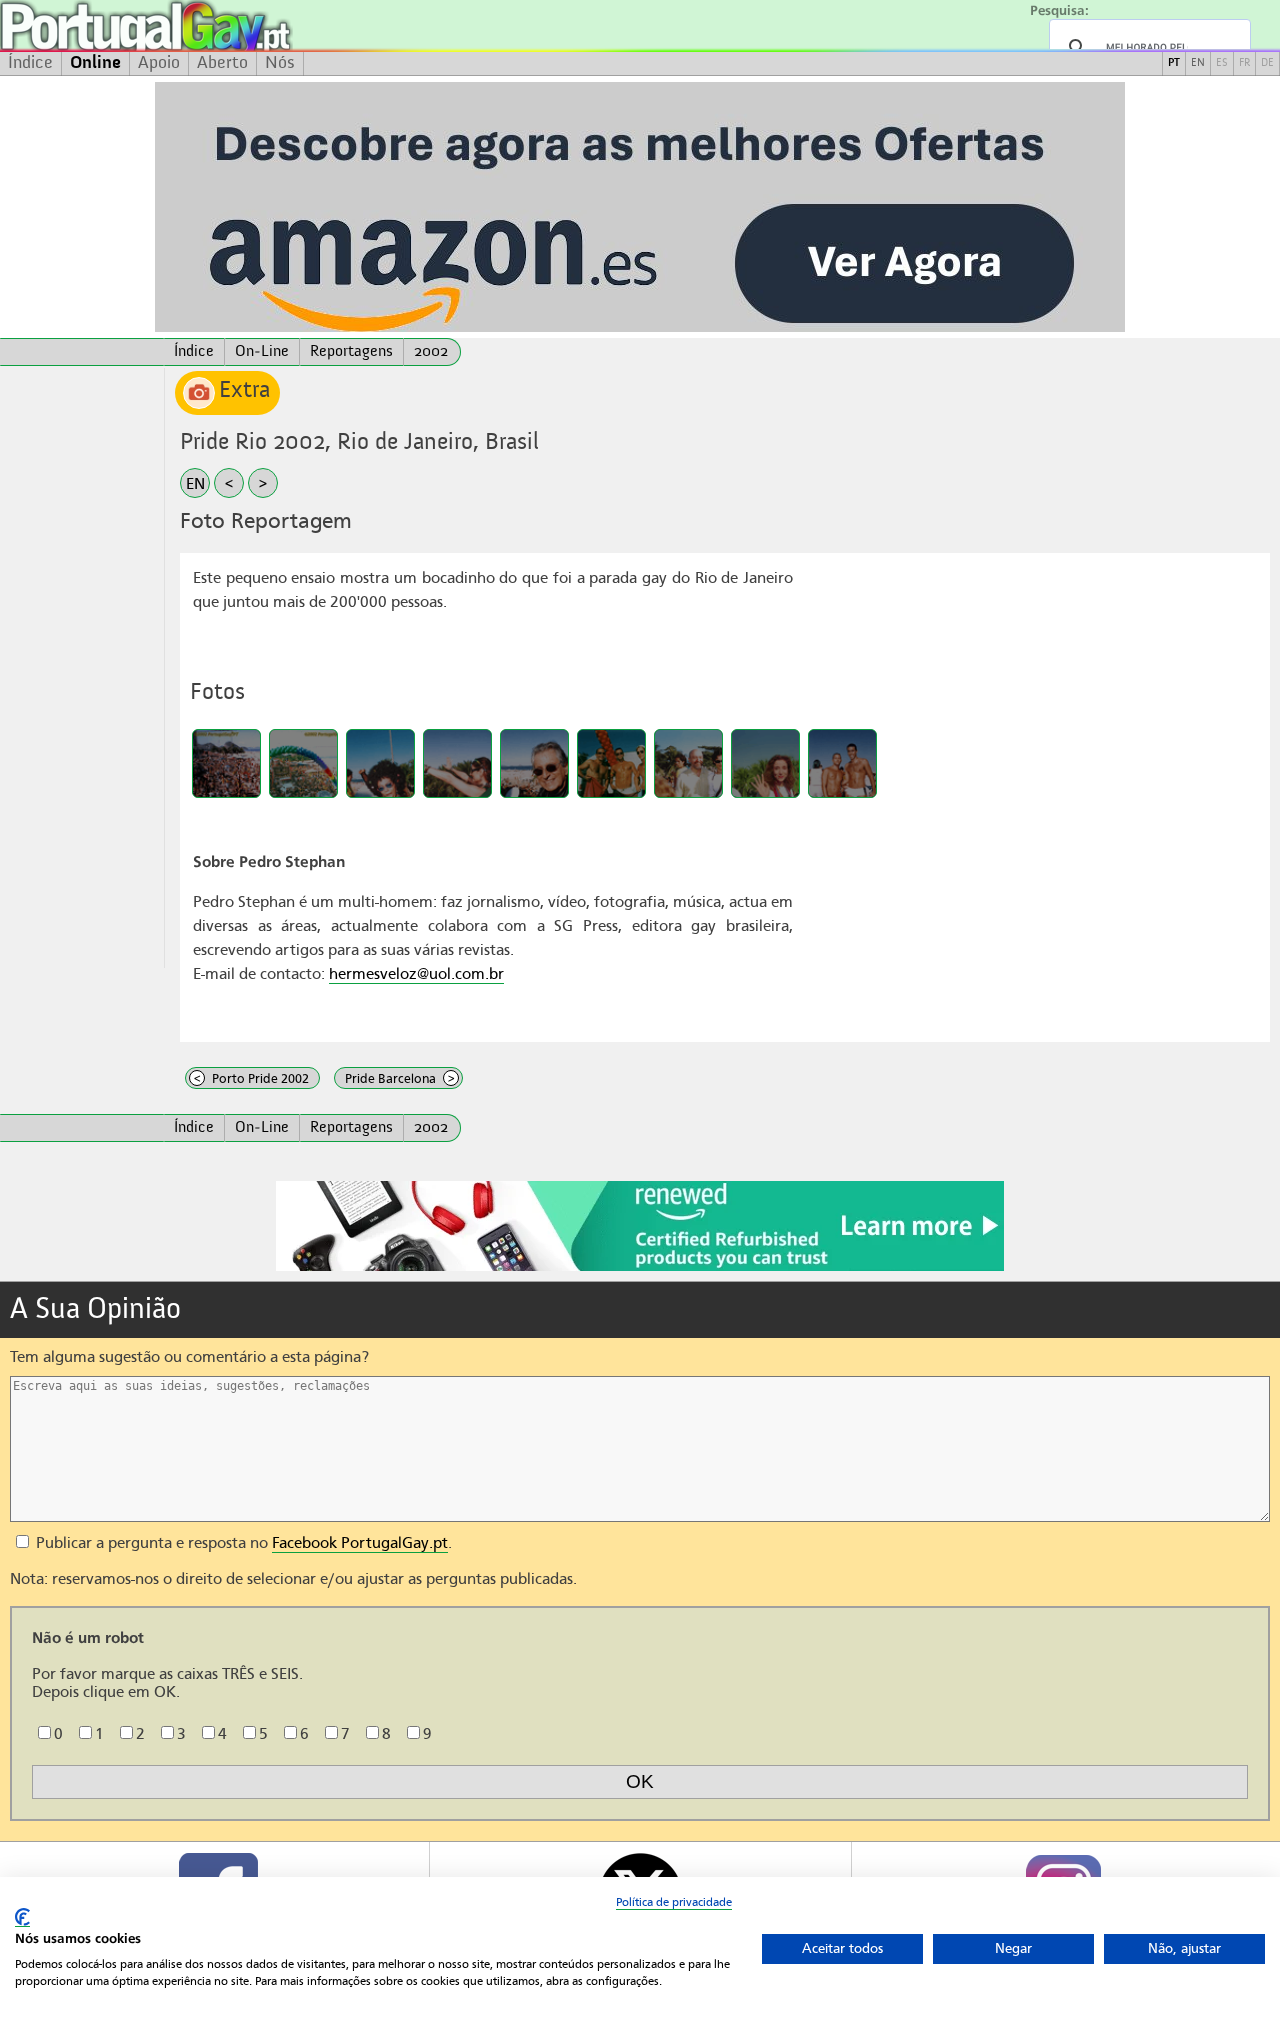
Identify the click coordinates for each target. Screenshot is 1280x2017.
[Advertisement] (82, 668)
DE (1267, 63)
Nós (280, 63)
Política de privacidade (674, 1902)
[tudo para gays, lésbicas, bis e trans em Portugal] (200, 25)
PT (1174, 63)
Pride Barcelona (400, 1078)
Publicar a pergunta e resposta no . (242, 1543)
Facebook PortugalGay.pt (360, 1543)
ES (1222, 63)
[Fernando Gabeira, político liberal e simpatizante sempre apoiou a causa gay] (534, 763)
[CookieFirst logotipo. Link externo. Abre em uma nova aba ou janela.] (22, 1917)
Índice (30, 63)
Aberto (222, 63)
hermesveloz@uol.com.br (416, 974)
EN (1198, 63)
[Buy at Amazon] (640, 1268)
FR (1244, 63)
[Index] (82, 352)
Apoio (159, 63)
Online (95, 63)
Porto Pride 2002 (252, 1078)
